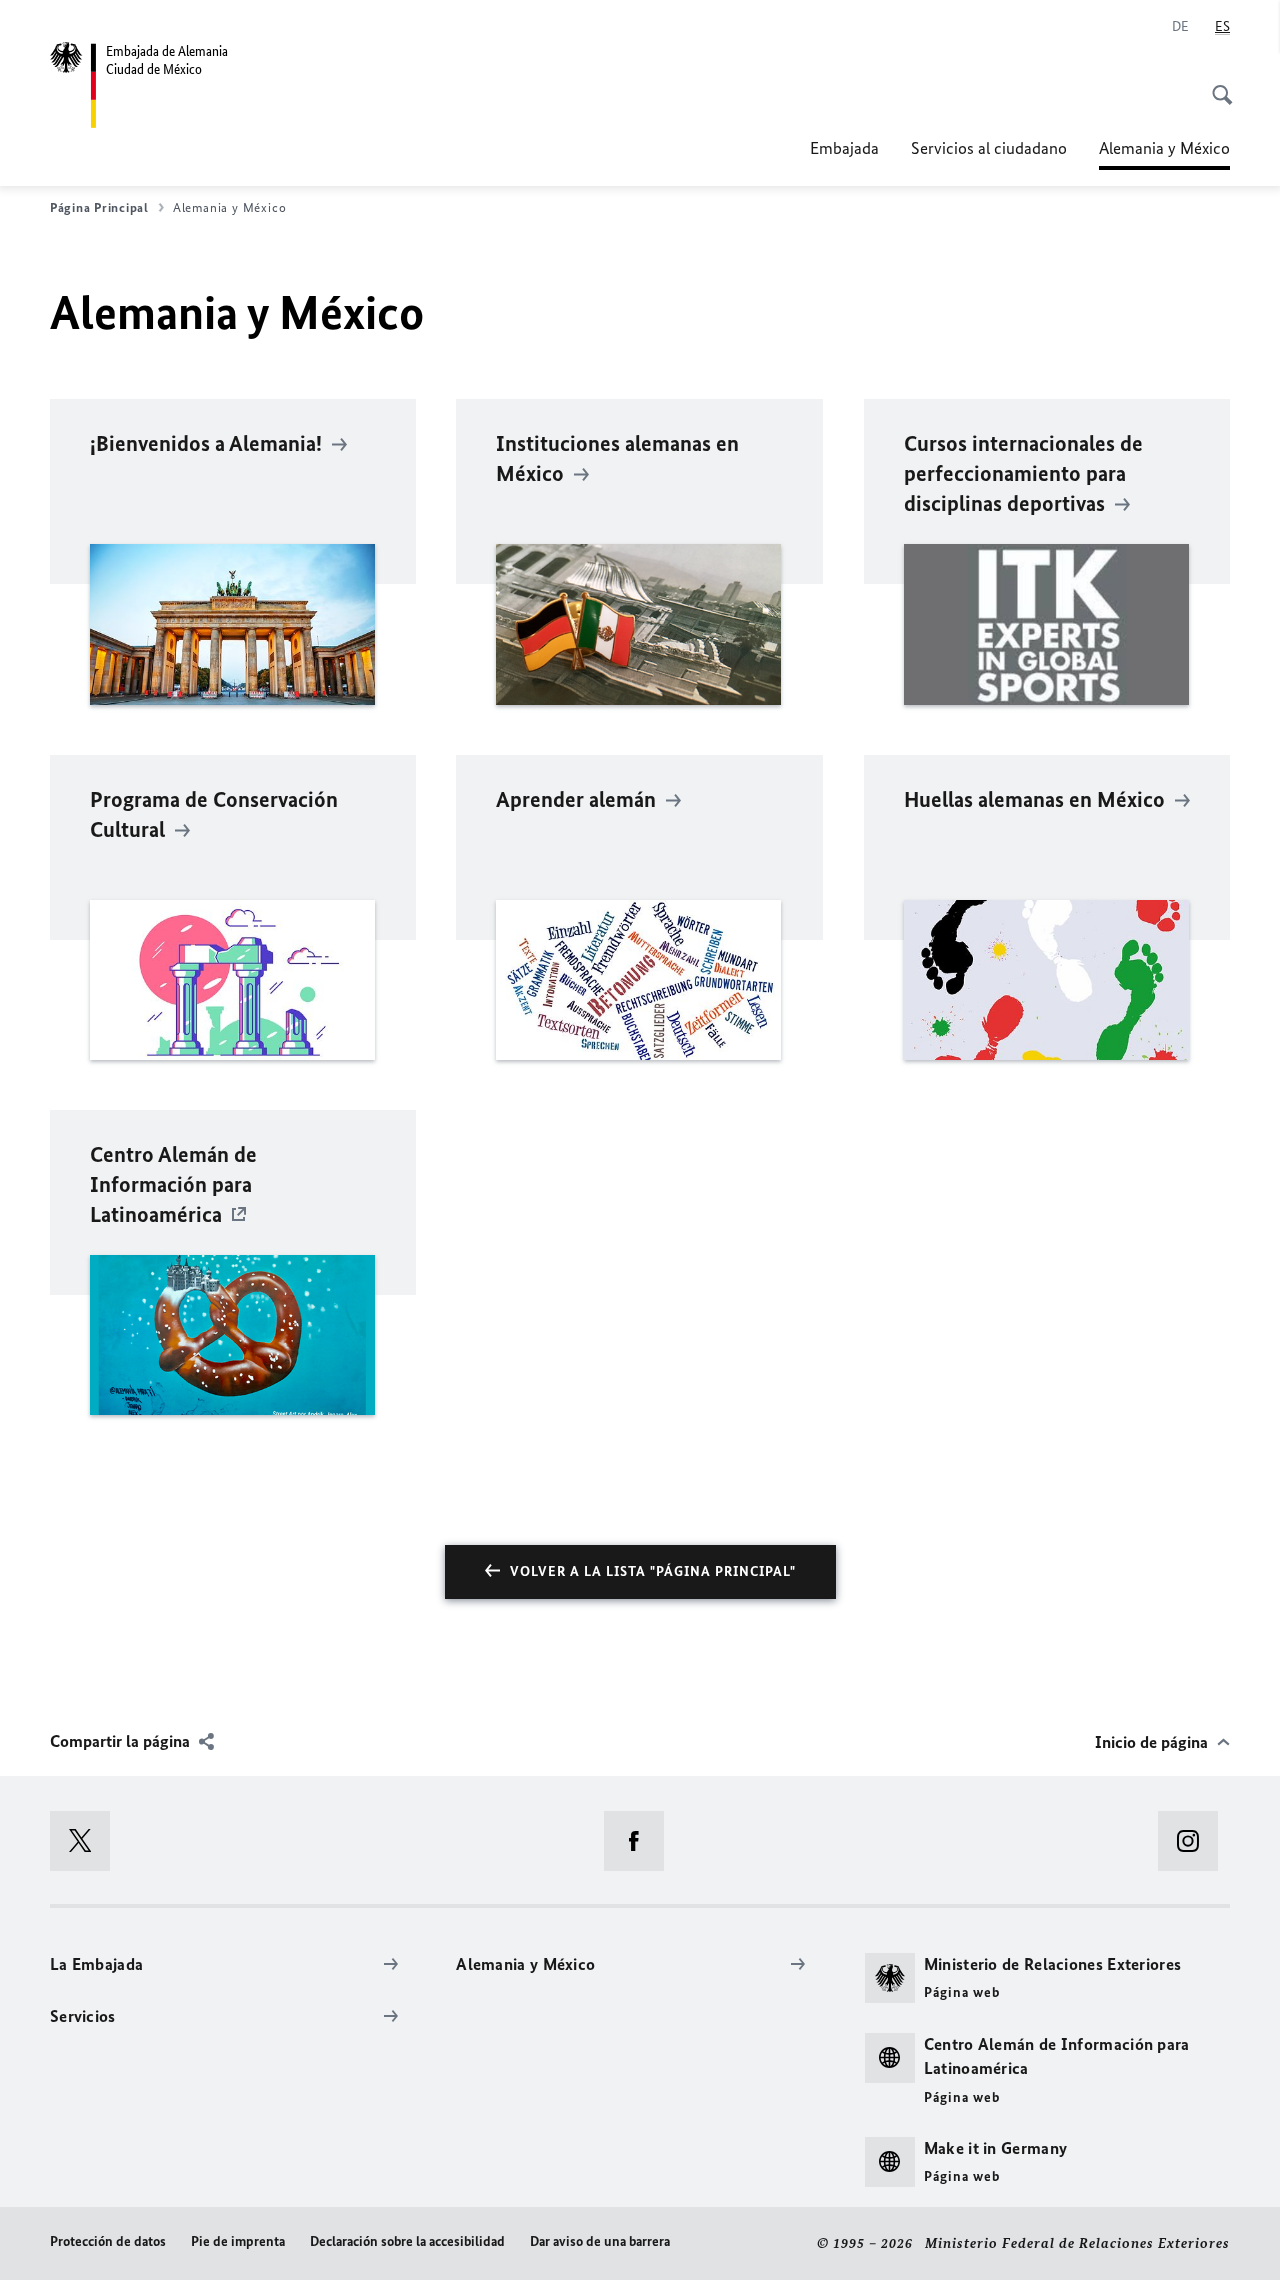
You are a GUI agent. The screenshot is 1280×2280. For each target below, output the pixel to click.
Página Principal (99, 207)
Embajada (844, 148)
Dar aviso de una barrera (600, 2241)
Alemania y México (1164, 154)
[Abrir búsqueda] (1216, 84)
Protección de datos (108, 2241)
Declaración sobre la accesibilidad (407, 2241)
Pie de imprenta (238, 2241)
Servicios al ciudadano (989, 148)
